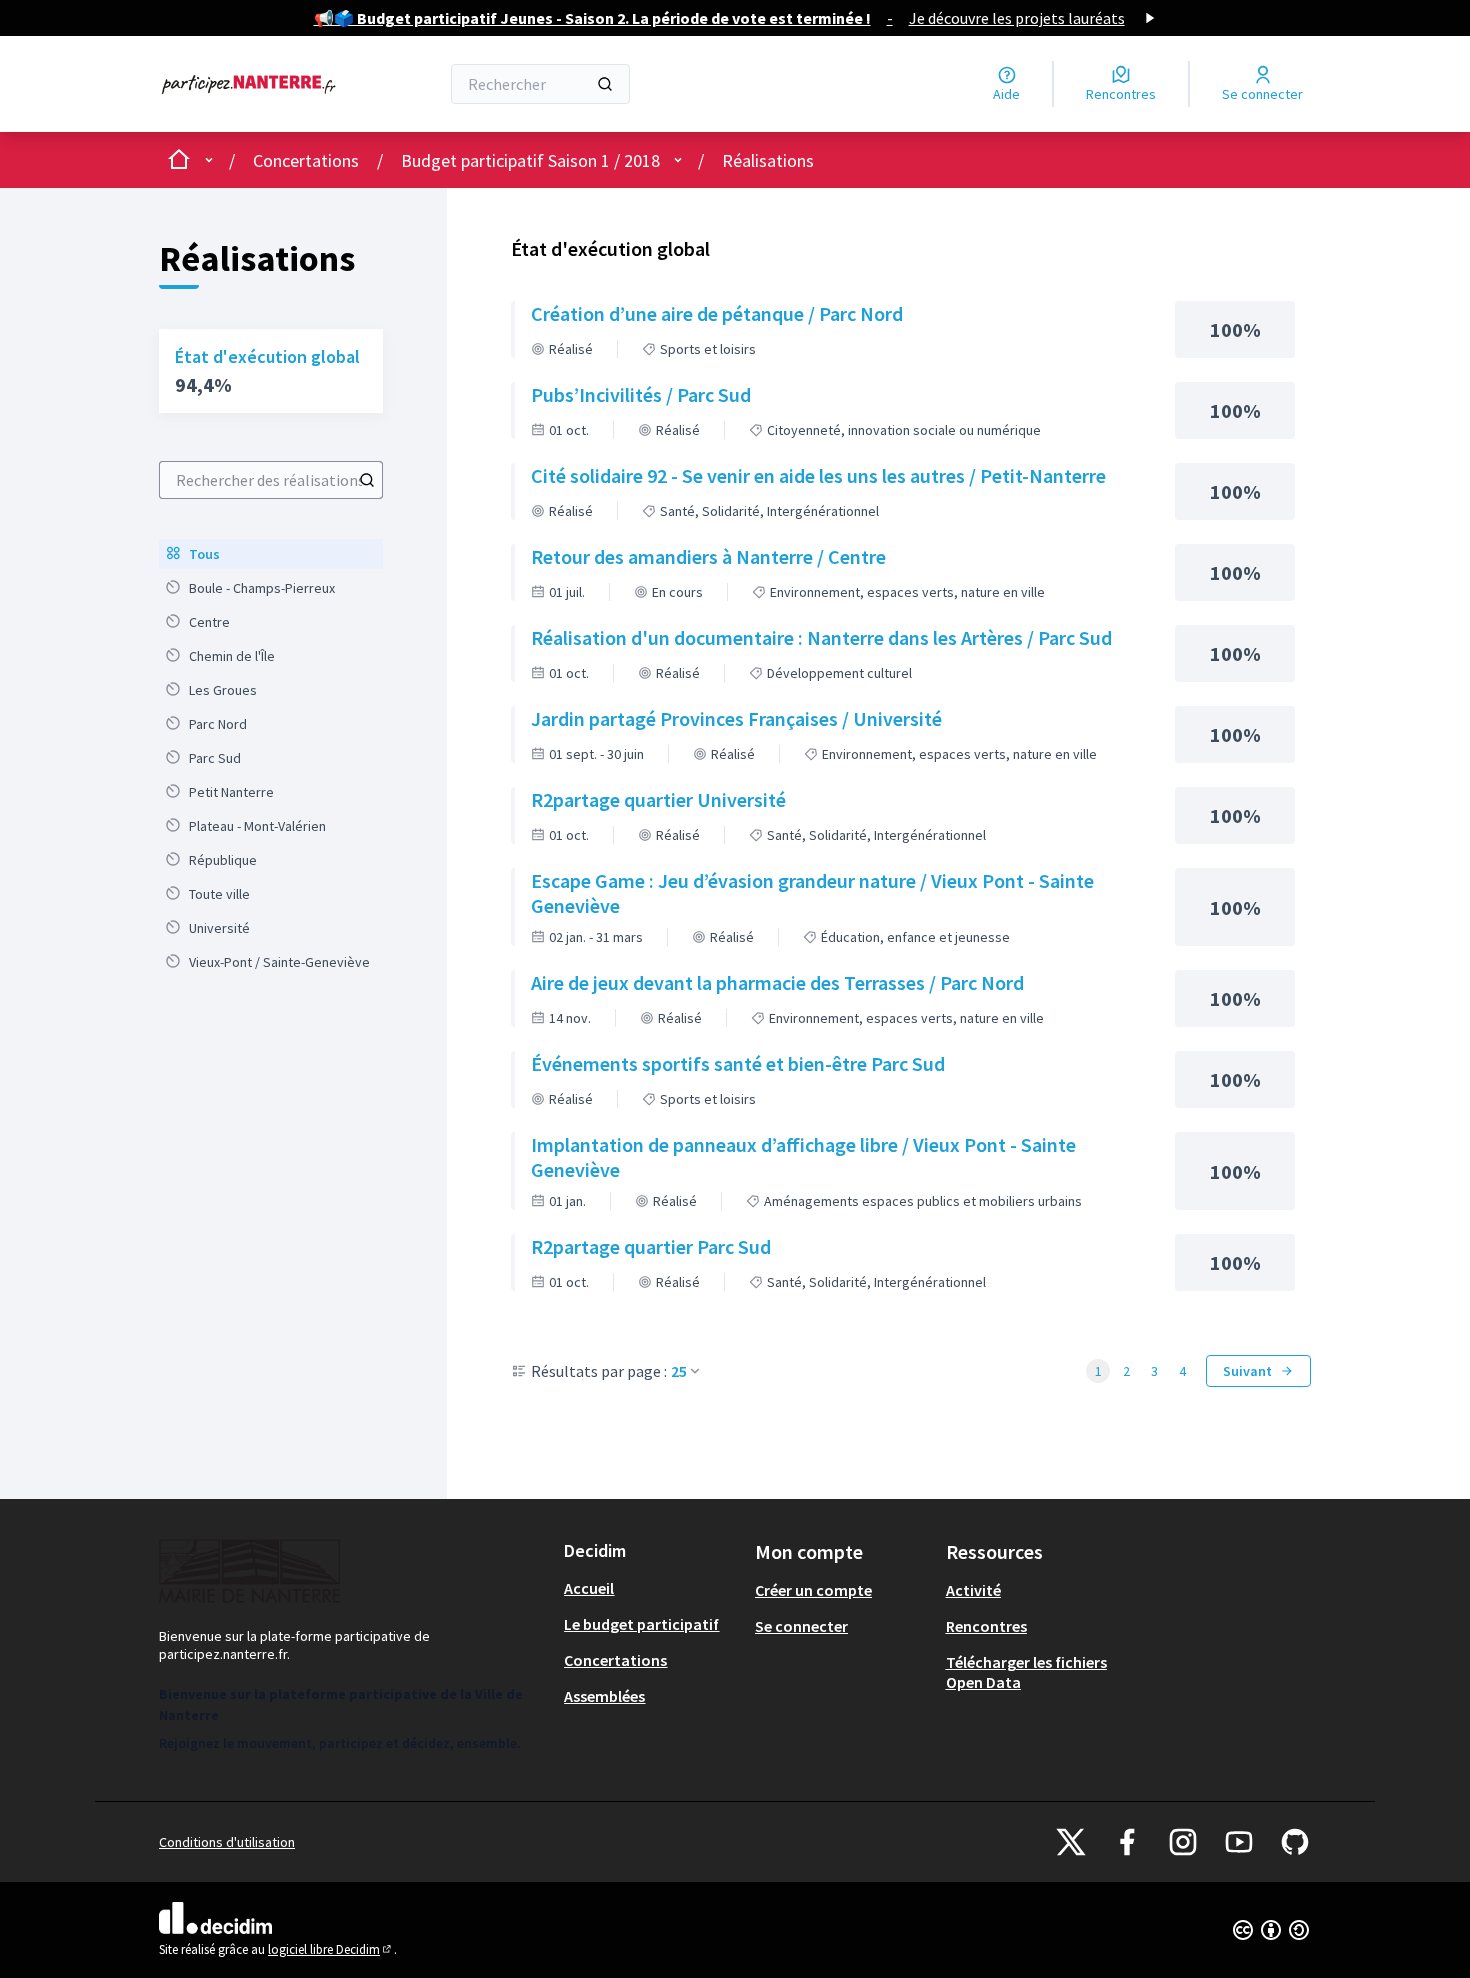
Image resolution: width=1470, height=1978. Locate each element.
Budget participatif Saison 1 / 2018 (530, 160)
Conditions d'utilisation (227, 1842)
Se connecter (801, 1626)
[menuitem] (271, 554)
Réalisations (768, 160)
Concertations (306, 160)
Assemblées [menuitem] (604, 1696)
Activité (973, 1590)
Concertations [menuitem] (615, 1660)
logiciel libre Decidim (331, 1949)
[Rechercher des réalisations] (367, 480)
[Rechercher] (605, 84)
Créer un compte (813, 1590)
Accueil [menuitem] (589, 1588)
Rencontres (986, 1626)
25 (679, 1371)
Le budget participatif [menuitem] (641, 1624)
